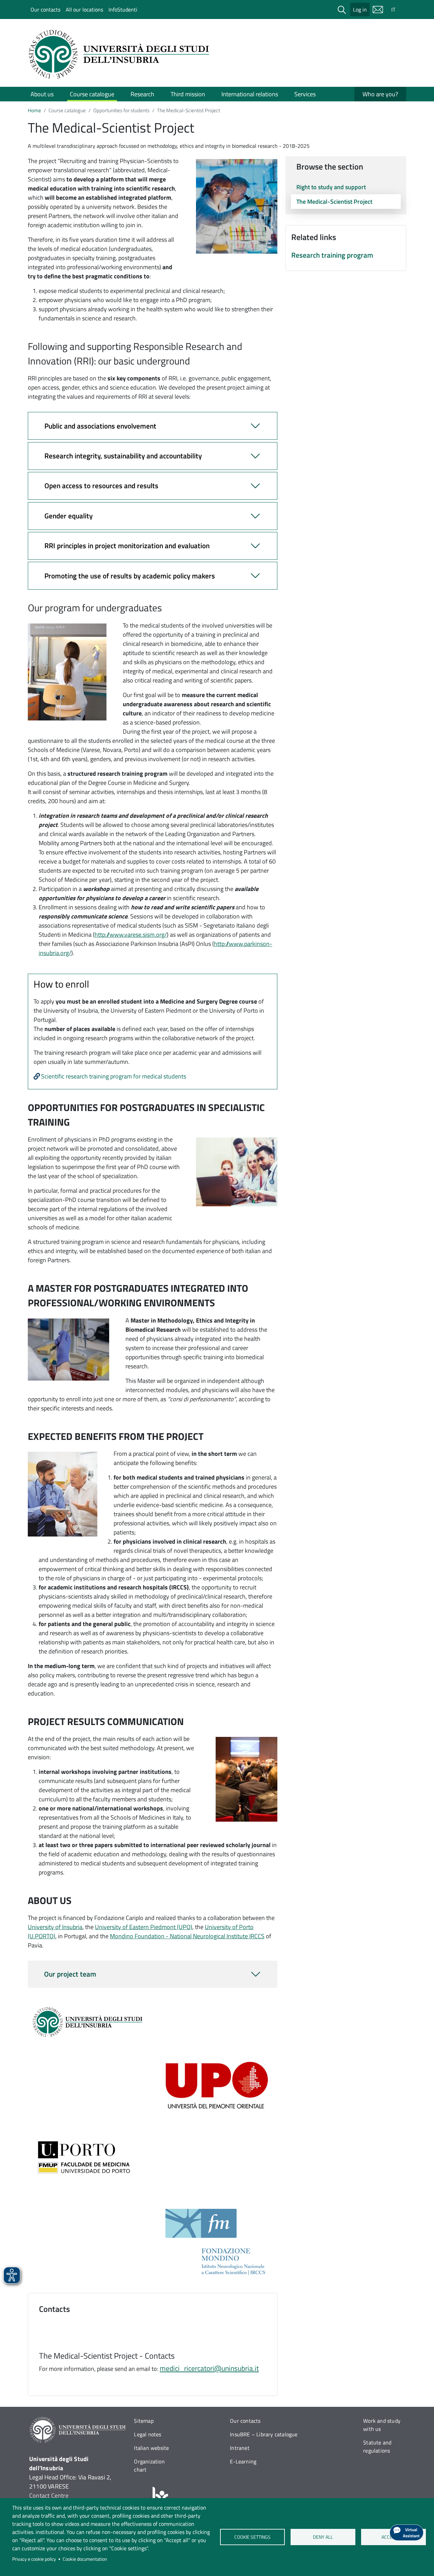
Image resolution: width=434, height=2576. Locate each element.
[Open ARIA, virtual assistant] (407, 2533)
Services (305, 94)
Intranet (240, 2448)
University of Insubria (55, 1927)
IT (393, 9)
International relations (250, 94)
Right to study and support (331, 187)
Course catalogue (92, 94)
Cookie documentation (85, 2559)
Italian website (151, 2448)
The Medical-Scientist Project (334, 202)
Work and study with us (382, 2425)
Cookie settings (252, 2537)
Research (142, 94)
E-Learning (243, 2461)
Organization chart (149, 2465)
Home (34, 110)
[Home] (121, 54)
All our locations (84, 9)
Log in (360, 9)
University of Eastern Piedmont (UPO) (144, 1927)
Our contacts (45, 9)
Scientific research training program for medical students (114, 1076)
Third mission (188, 94)
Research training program (332, 255)
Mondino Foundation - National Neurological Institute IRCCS (187, 1936)
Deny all (323, 2537)
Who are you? (380, 94)
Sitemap (144, 2421)
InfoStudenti (123, 9)
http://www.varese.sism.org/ (131, 935)
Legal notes (147, 2434)
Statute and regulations (377, 2446)
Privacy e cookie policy (34, 2559)
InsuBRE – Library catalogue (264, 2434)
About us (42, 94)
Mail (378, 9)
